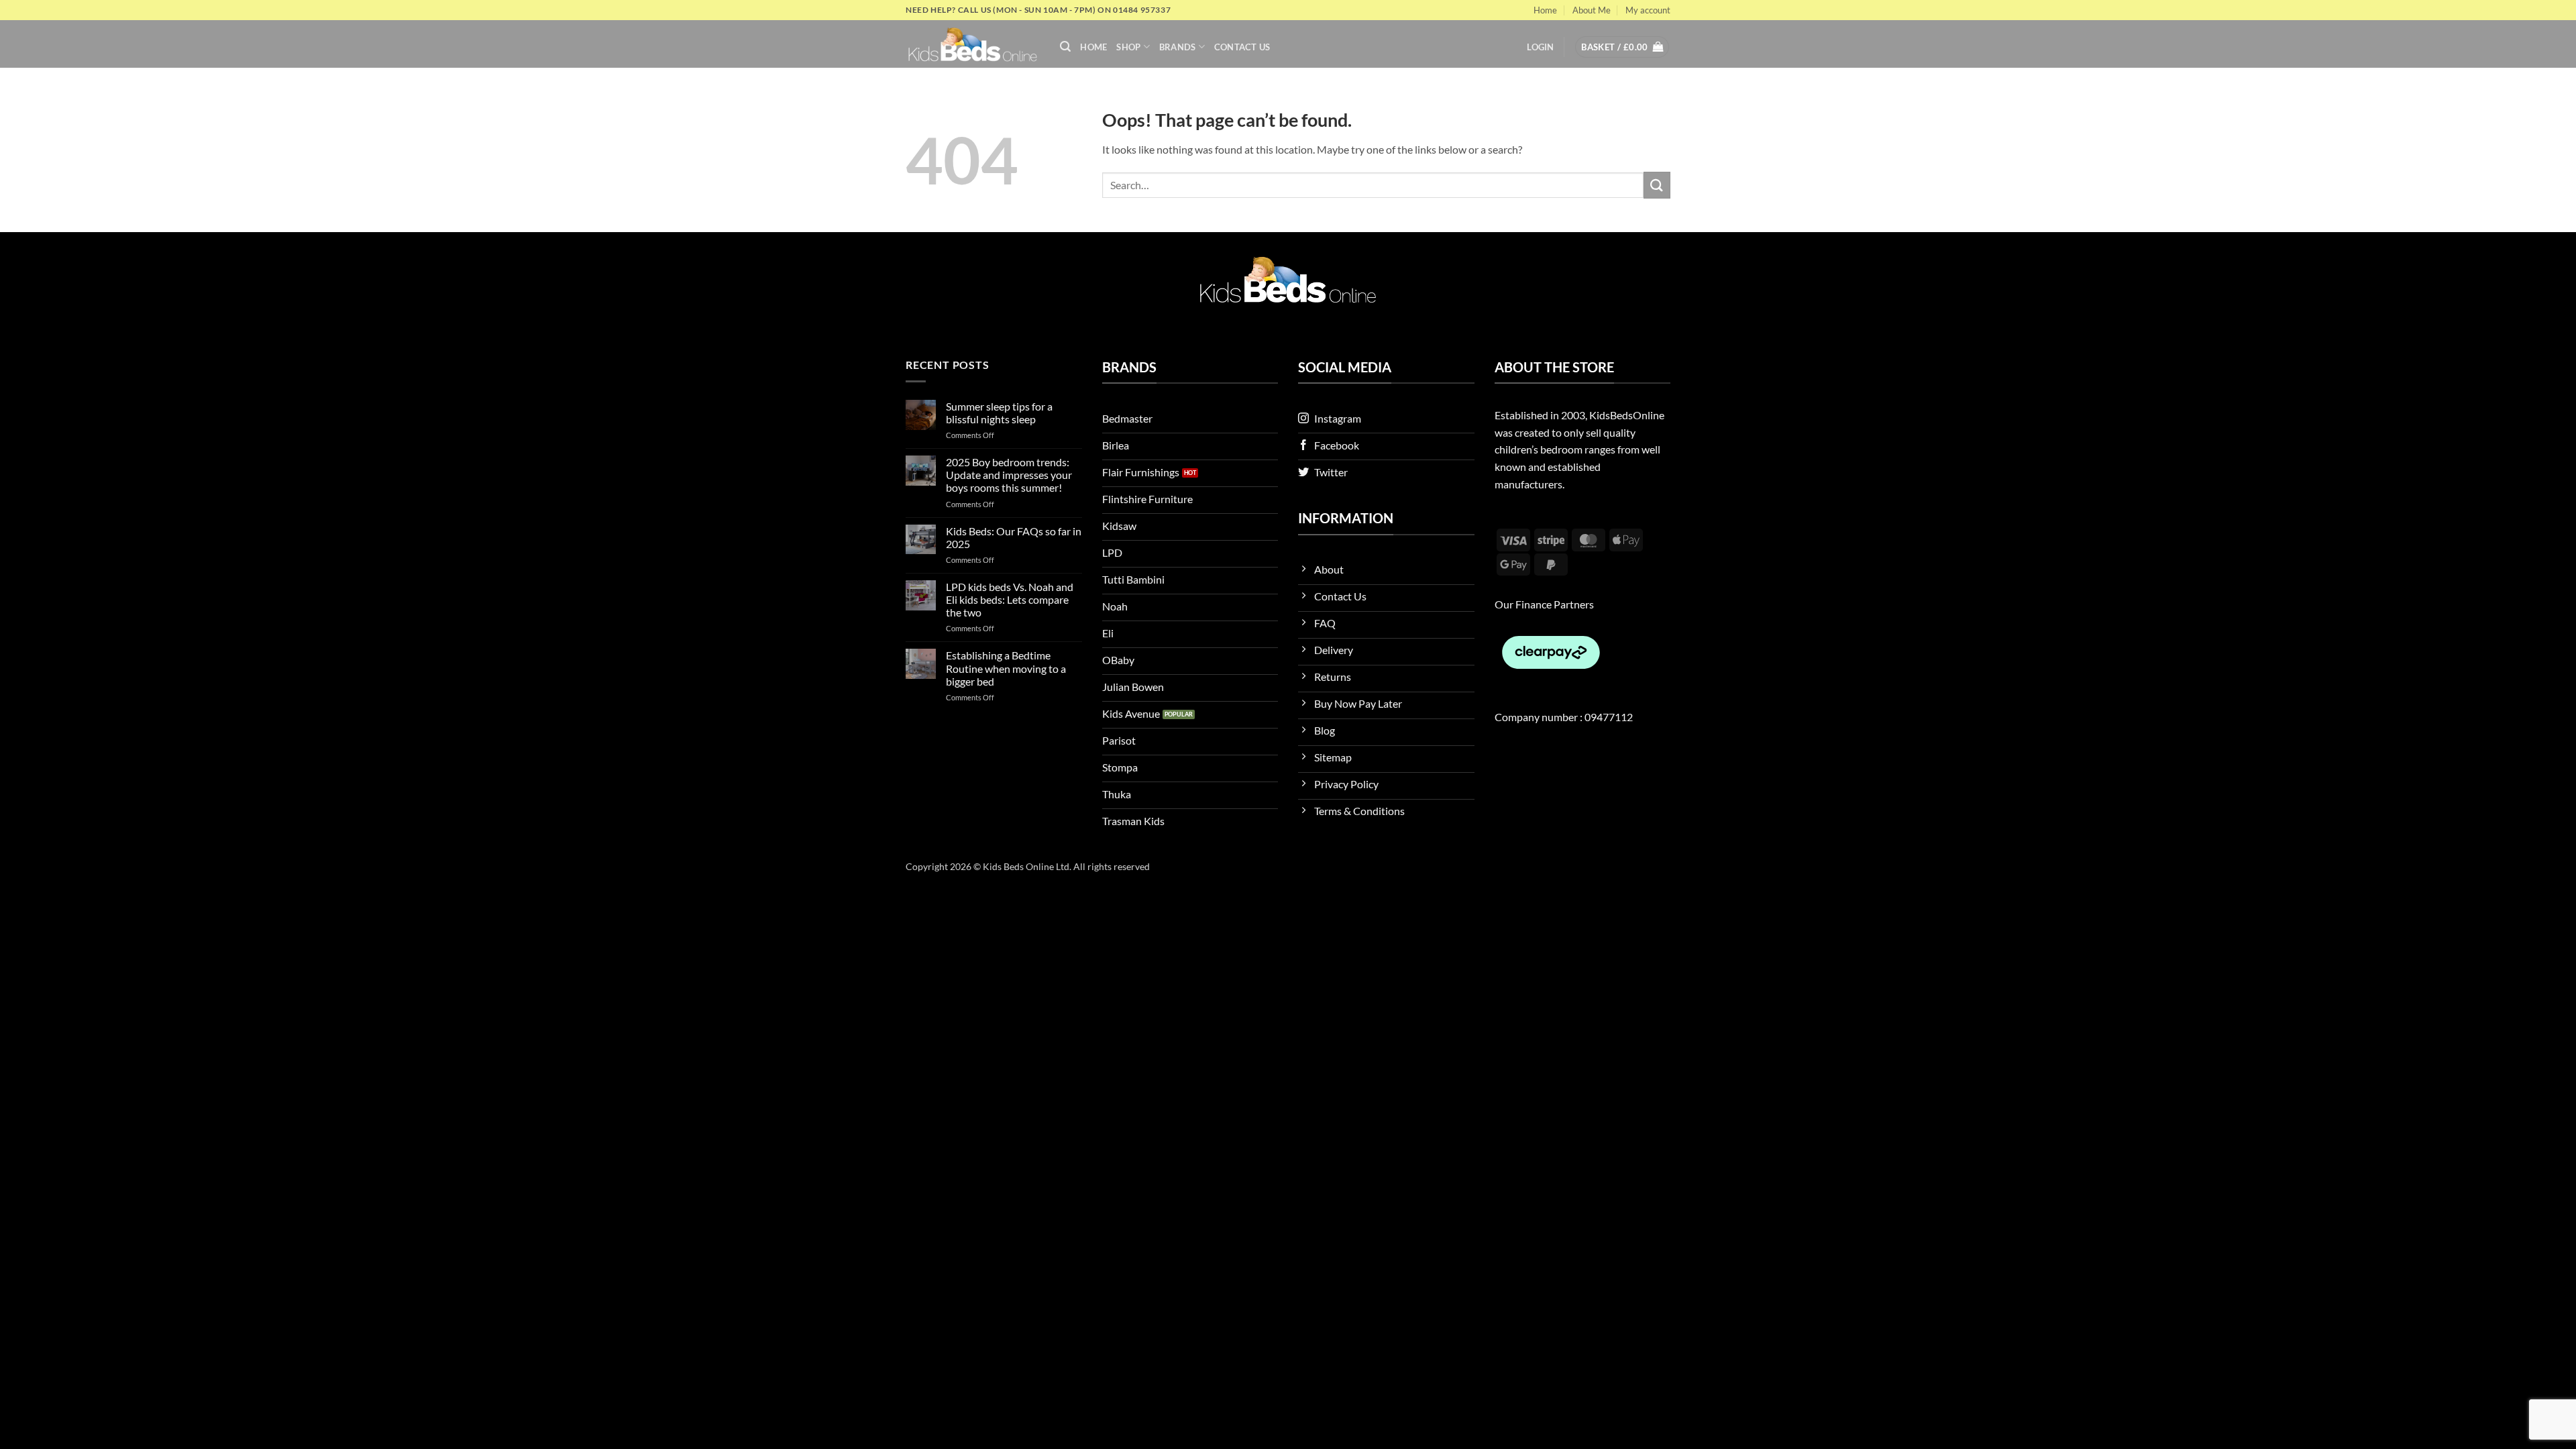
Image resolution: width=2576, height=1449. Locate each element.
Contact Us (1242, 47)
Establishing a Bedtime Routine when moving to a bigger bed (1006, 668)
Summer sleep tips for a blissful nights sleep (999, 413)
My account (1648, 10)
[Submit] (1657, 185)
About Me (1592, 10)
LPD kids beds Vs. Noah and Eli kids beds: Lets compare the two (1010, 599)
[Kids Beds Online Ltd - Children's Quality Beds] (973, 44)
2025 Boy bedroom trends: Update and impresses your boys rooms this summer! (1009, 475)
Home (1545, 10)
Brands (1178, 47)
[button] (1065, 47)
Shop (1128, 47)
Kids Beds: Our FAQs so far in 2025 (1014, 537)
